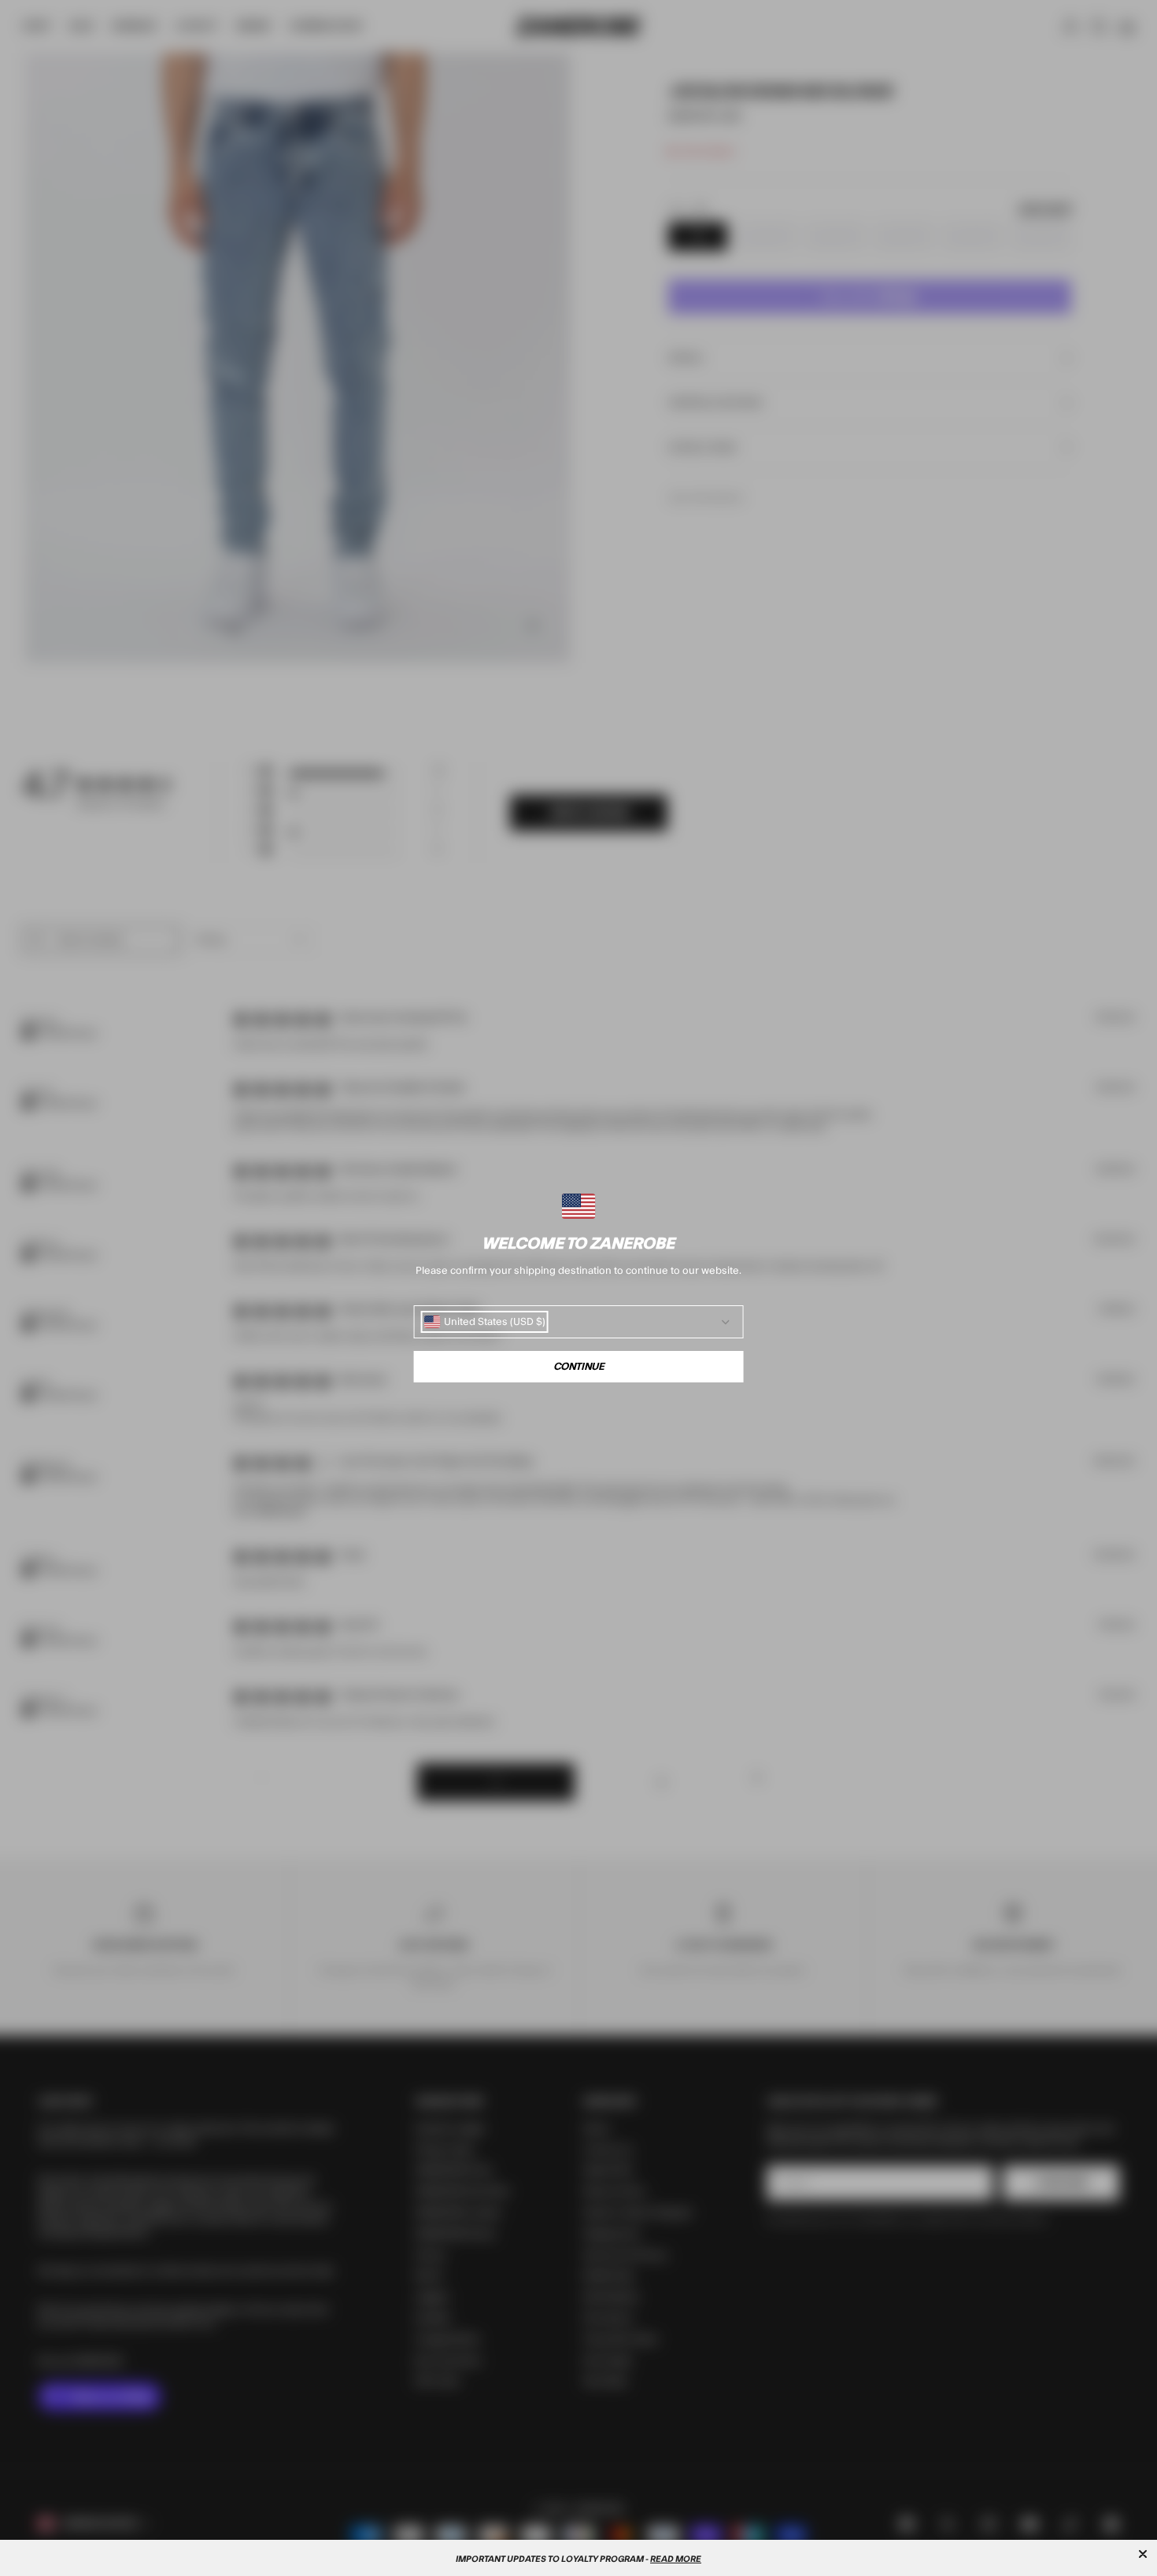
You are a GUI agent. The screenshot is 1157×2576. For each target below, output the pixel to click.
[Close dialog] (1143, 2554)
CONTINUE (579, 1367)
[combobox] (485, 1322)
